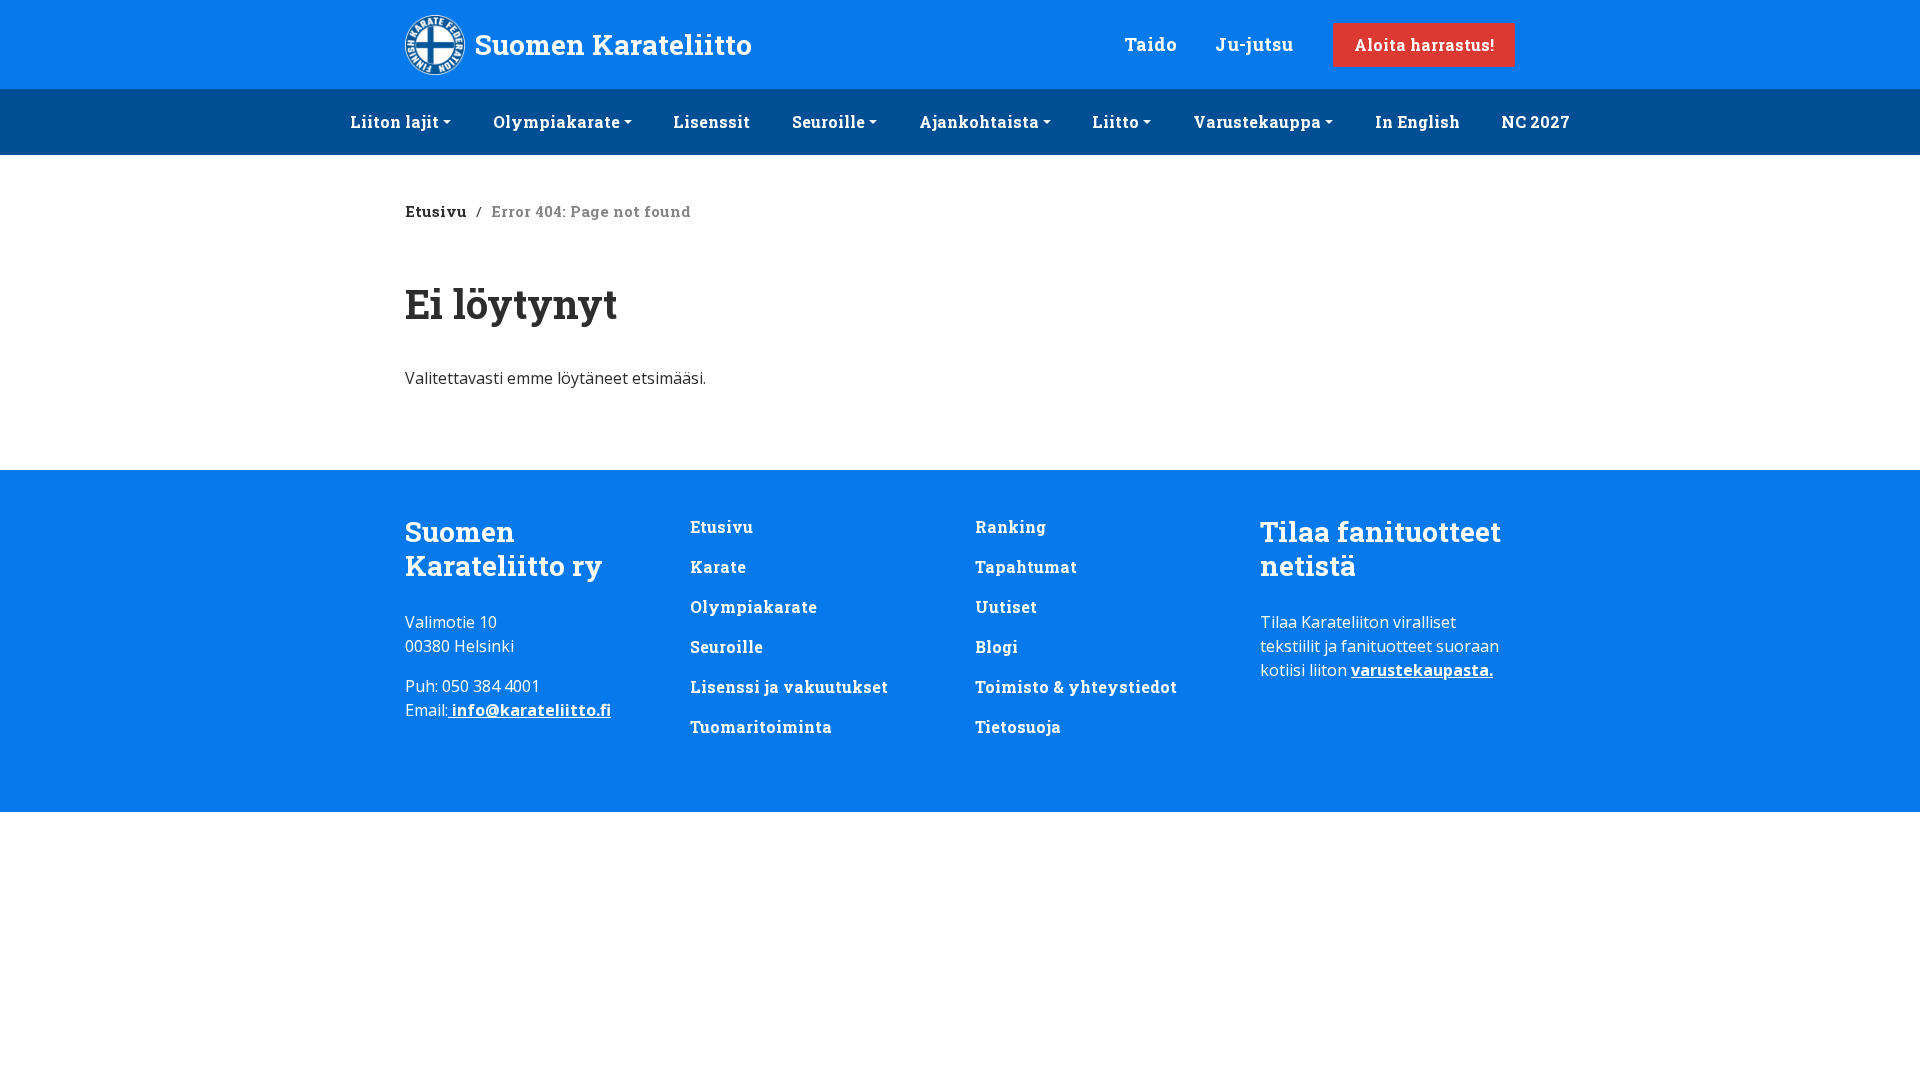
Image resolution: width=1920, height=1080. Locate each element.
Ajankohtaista (979, 121)
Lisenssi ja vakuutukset (789, 686)
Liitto (1115, 121)
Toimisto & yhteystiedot (1076, 686)
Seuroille (828, 121)
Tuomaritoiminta (761, 726)
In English (1417, 121)
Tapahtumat (1026, 566)
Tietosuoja (1018, 726)
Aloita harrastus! (1424, 44)
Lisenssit (711, 121)
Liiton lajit (394, 121)
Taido (1150, 44)
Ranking (1010, 526)
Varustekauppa (1257, 121)
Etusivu (436, 211)
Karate (718, 566)
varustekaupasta (1420, 670)
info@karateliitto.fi (531, 710)
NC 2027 (1535, 121)
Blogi (996, 646)
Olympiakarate (556, 121)
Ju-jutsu (1254, 44)
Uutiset (1006, 606)
